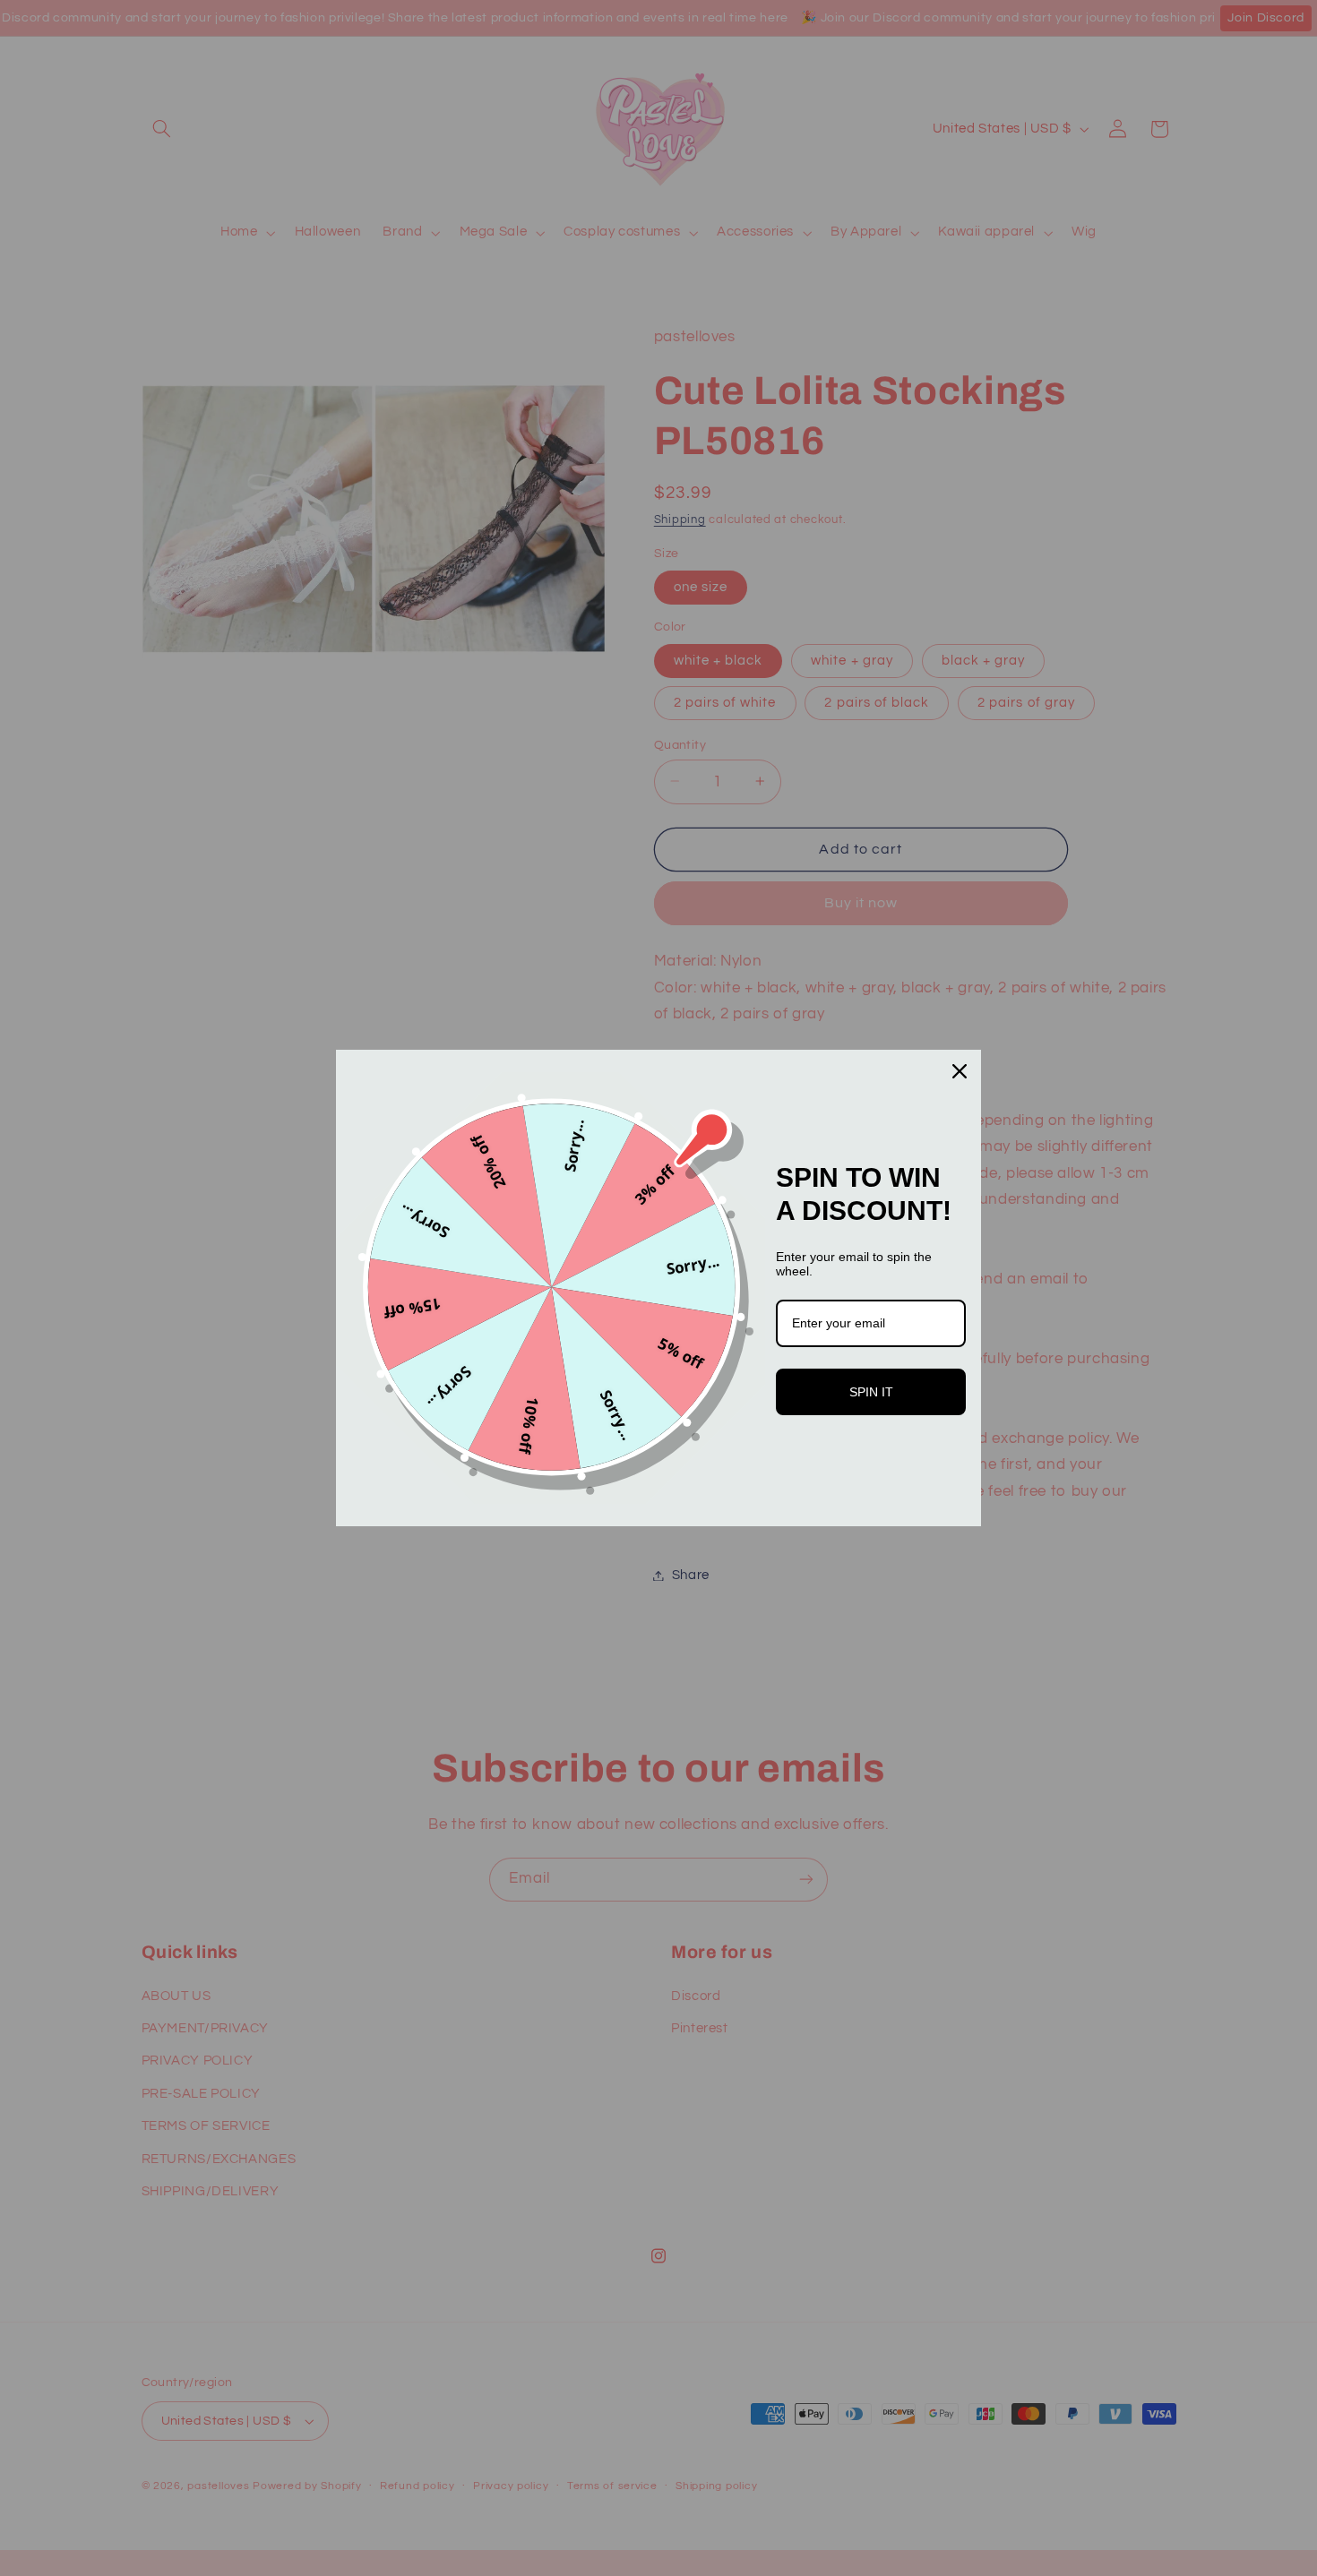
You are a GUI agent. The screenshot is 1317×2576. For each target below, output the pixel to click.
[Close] (960, 1071)
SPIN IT (871, 1392)
